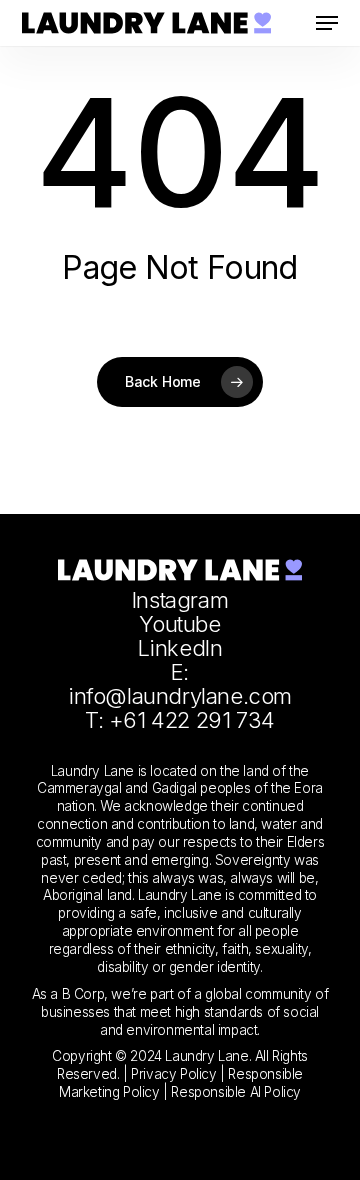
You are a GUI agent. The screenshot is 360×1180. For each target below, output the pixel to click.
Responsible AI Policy (236, 1092)
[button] (327, 23)
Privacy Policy (173, 1074)
